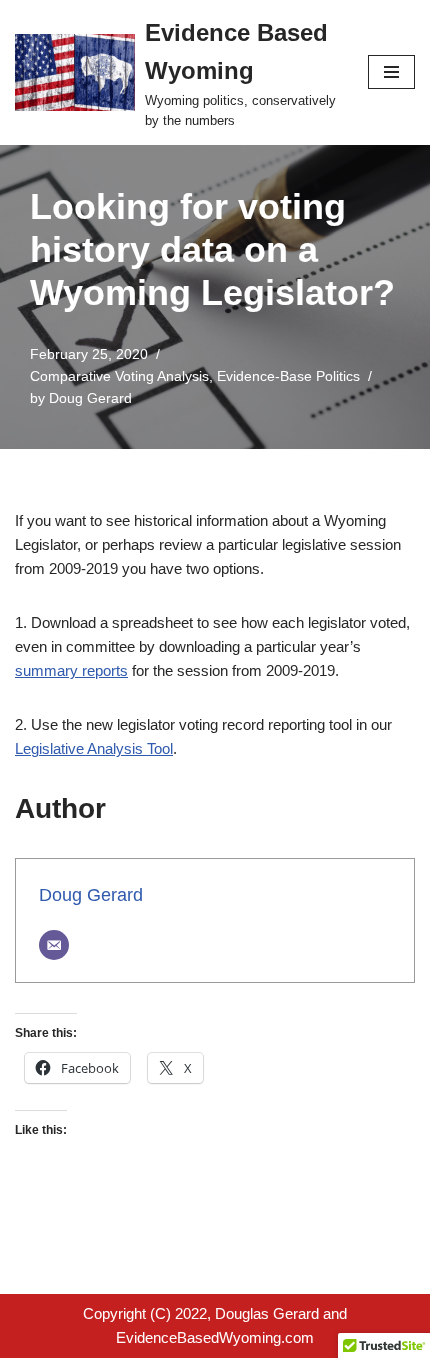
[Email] (54, 945)
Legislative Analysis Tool (94, 748)
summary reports (71, 670)
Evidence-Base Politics (288, 376)
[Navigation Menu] (391, 72)
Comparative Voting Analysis (119, 376)
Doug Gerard (90, 398)
